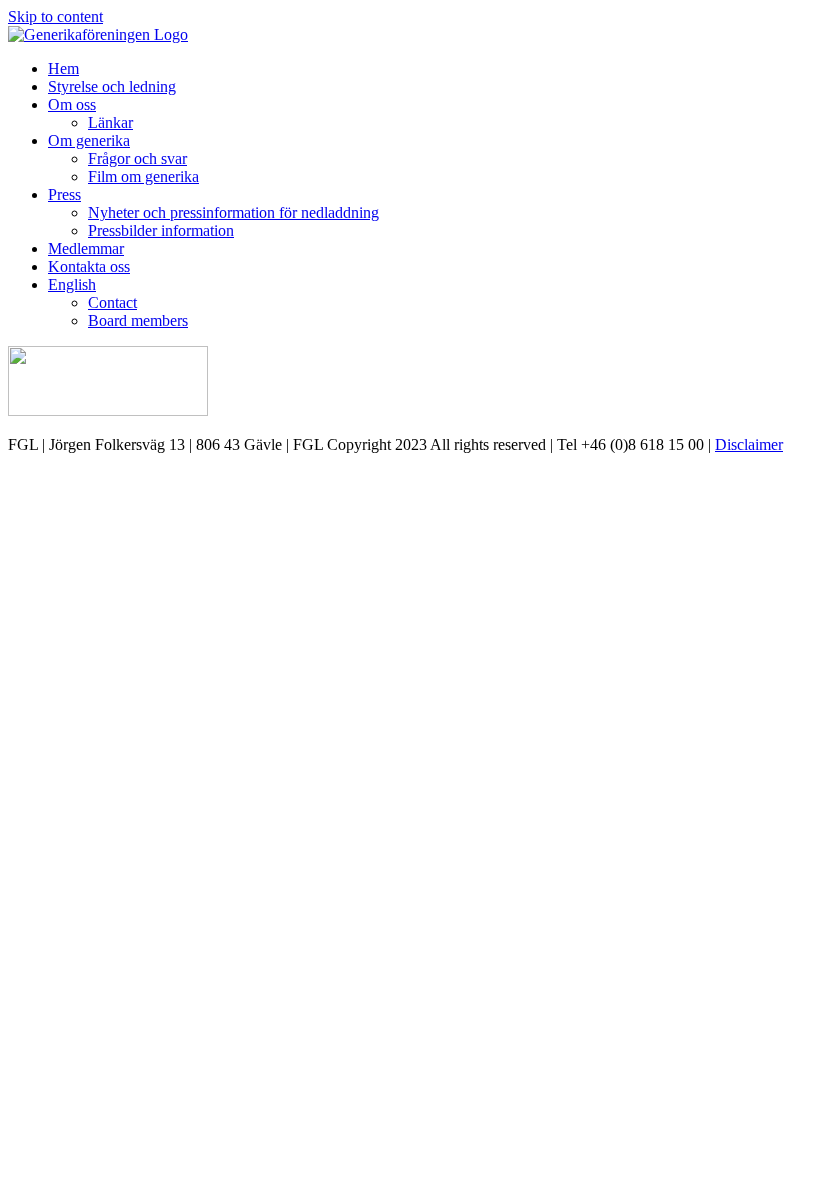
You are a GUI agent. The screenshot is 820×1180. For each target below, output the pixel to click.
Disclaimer (749, 444)
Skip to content (55, 16)
